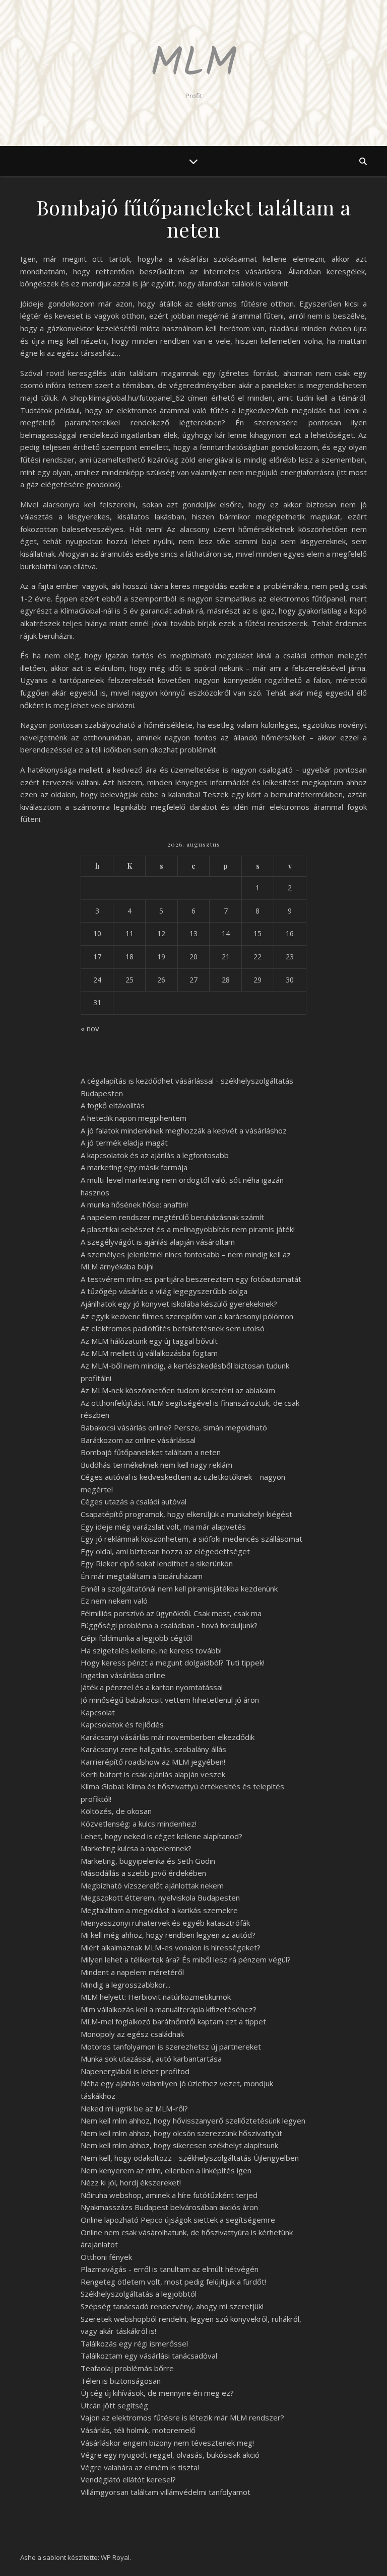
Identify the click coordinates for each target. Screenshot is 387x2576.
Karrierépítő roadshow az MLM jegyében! (153, 1762)
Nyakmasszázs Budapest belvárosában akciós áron (169, 2207)
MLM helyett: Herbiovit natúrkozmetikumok (156, 1997)
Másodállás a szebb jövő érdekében (143, 1873)
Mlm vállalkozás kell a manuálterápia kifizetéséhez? (169, 2009)
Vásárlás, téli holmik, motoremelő (138, 2430)
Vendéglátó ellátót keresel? (128, 2479)
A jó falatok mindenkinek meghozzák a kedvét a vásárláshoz (184, 1130)
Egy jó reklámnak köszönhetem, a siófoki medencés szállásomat (191, 1539)
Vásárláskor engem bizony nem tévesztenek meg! (167, 2443)
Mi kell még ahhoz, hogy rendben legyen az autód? (168, 1935)
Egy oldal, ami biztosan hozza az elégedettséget (165, 1551)
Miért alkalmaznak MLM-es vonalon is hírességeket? (171, 1947)
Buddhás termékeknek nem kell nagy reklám (156, 1465)
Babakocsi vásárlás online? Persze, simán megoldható (174, 1427)
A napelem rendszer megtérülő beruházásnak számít (172, 1217)
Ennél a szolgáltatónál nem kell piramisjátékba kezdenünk (179, 1588)
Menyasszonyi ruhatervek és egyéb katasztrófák (165, 1923)
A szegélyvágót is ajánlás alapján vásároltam (158, 1242)
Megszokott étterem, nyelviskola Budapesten (160, 1898)
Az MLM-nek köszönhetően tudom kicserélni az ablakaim (178, 1390)
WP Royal (115, 2557)
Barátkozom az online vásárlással (138, 1440)
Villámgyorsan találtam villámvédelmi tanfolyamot (166, 2492)
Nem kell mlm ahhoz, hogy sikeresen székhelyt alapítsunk (179, 2145)
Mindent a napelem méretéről (132, 1972)
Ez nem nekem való (114, 1601)
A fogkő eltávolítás (113, 1105)
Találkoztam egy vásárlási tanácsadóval (149, 2356)
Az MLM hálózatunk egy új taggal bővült (149, 1341)
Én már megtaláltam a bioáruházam (142, 1576)
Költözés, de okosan (116, 1811)
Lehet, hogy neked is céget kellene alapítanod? (162, 1836)
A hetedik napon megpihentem (134, 1118)
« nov (90, 1028)
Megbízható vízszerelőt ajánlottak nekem (152, 1885)
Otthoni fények (106, 2257)
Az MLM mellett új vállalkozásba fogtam (149, 1353)
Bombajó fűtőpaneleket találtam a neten (151, 1452)
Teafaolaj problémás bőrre (127, 2368)
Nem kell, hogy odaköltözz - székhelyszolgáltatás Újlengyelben (190, 2158)
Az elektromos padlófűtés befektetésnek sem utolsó (173, 1328)
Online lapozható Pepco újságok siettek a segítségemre (178, 2220)
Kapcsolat (98, 1712)
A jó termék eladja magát (124, 1143)
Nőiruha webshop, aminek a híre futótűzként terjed (169, 2195)
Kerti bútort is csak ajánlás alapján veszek (153, 1774)
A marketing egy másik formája (134, 1167)
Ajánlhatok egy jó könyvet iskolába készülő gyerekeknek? (179, 1304)
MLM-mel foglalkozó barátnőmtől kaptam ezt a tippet (173, 2021)
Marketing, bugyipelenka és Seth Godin (148, 1861)
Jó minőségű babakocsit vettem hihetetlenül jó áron (170, 1700)
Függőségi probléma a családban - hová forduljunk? (169, 1625)
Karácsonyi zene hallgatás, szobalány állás (153, 1749)
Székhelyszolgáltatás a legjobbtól (139, 2294)
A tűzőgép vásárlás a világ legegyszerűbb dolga (164, 1291)
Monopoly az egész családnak (132, 2034)
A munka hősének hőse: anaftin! (134, 1204)
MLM (193, 64)
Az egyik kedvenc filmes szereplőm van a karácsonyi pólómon (187, 1316)
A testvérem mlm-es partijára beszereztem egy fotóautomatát (191, 1279)
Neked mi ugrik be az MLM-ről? (134, 2108)
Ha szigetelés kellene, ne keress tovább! (151, 1650)
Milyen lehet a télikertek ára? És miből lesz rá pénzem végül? (186, 1959)
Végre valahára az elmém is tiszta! (140, 2467)
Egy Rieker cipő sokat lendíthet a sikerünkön (157, 1563)
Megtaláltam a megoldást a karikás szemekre (159, 1910)
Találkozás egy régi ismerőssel (134, 2343)
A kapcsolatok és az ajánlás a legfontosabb (155, 1155)
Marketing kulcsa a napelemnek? (136, 1848)
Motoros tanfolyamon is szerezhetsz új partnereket (171, 2047)
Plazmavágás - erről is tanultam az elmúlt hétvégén (170, 2269)
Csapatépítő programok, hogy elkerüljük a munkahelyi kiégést (186, 1514)
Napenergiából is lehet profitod (135, 2071)
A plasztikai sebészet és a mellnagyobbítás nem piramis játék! (188, 1229)
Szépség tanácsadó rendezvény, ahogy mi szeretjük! (172, 2306)
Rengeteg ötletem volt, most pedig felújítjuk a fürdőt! (173, 2282)
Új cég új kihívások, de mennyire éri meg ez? (157, 2393)
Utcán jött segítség (114, 2405)
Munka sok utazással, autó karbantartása (151, 2059)
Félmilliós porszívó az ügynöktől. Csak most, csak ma (171, 1613)
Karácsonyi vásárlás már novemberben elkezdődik (168, 1737)
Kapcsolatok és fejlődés (122, 1724)
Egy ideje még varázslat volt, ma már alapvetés (163, 1527)
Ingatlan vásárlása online (123, 1675)
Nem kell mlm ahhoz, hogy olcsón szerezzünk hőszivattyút (181, 2133)
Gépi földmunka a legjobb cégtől (136, 1638)
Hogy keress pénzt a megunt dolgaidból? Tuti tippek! (173, 1662)
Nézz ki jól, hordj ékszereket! (131, 2182)
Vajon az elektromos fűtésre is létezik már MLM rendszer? (182, 2417)
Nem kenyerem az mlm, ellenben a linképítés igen (166, 2170)
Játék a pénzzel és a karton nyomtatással (152, 1687)
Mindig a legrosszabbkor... (125, 1985)
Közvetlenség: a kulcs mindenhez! (139, 1824)
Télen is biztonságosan (121, 2381)
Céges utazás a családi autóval (134, 1501)
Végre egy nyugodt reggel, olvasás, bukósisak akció (170, 2455)
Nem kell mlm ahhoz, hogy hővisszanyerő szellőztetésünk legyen (193, 2120)
